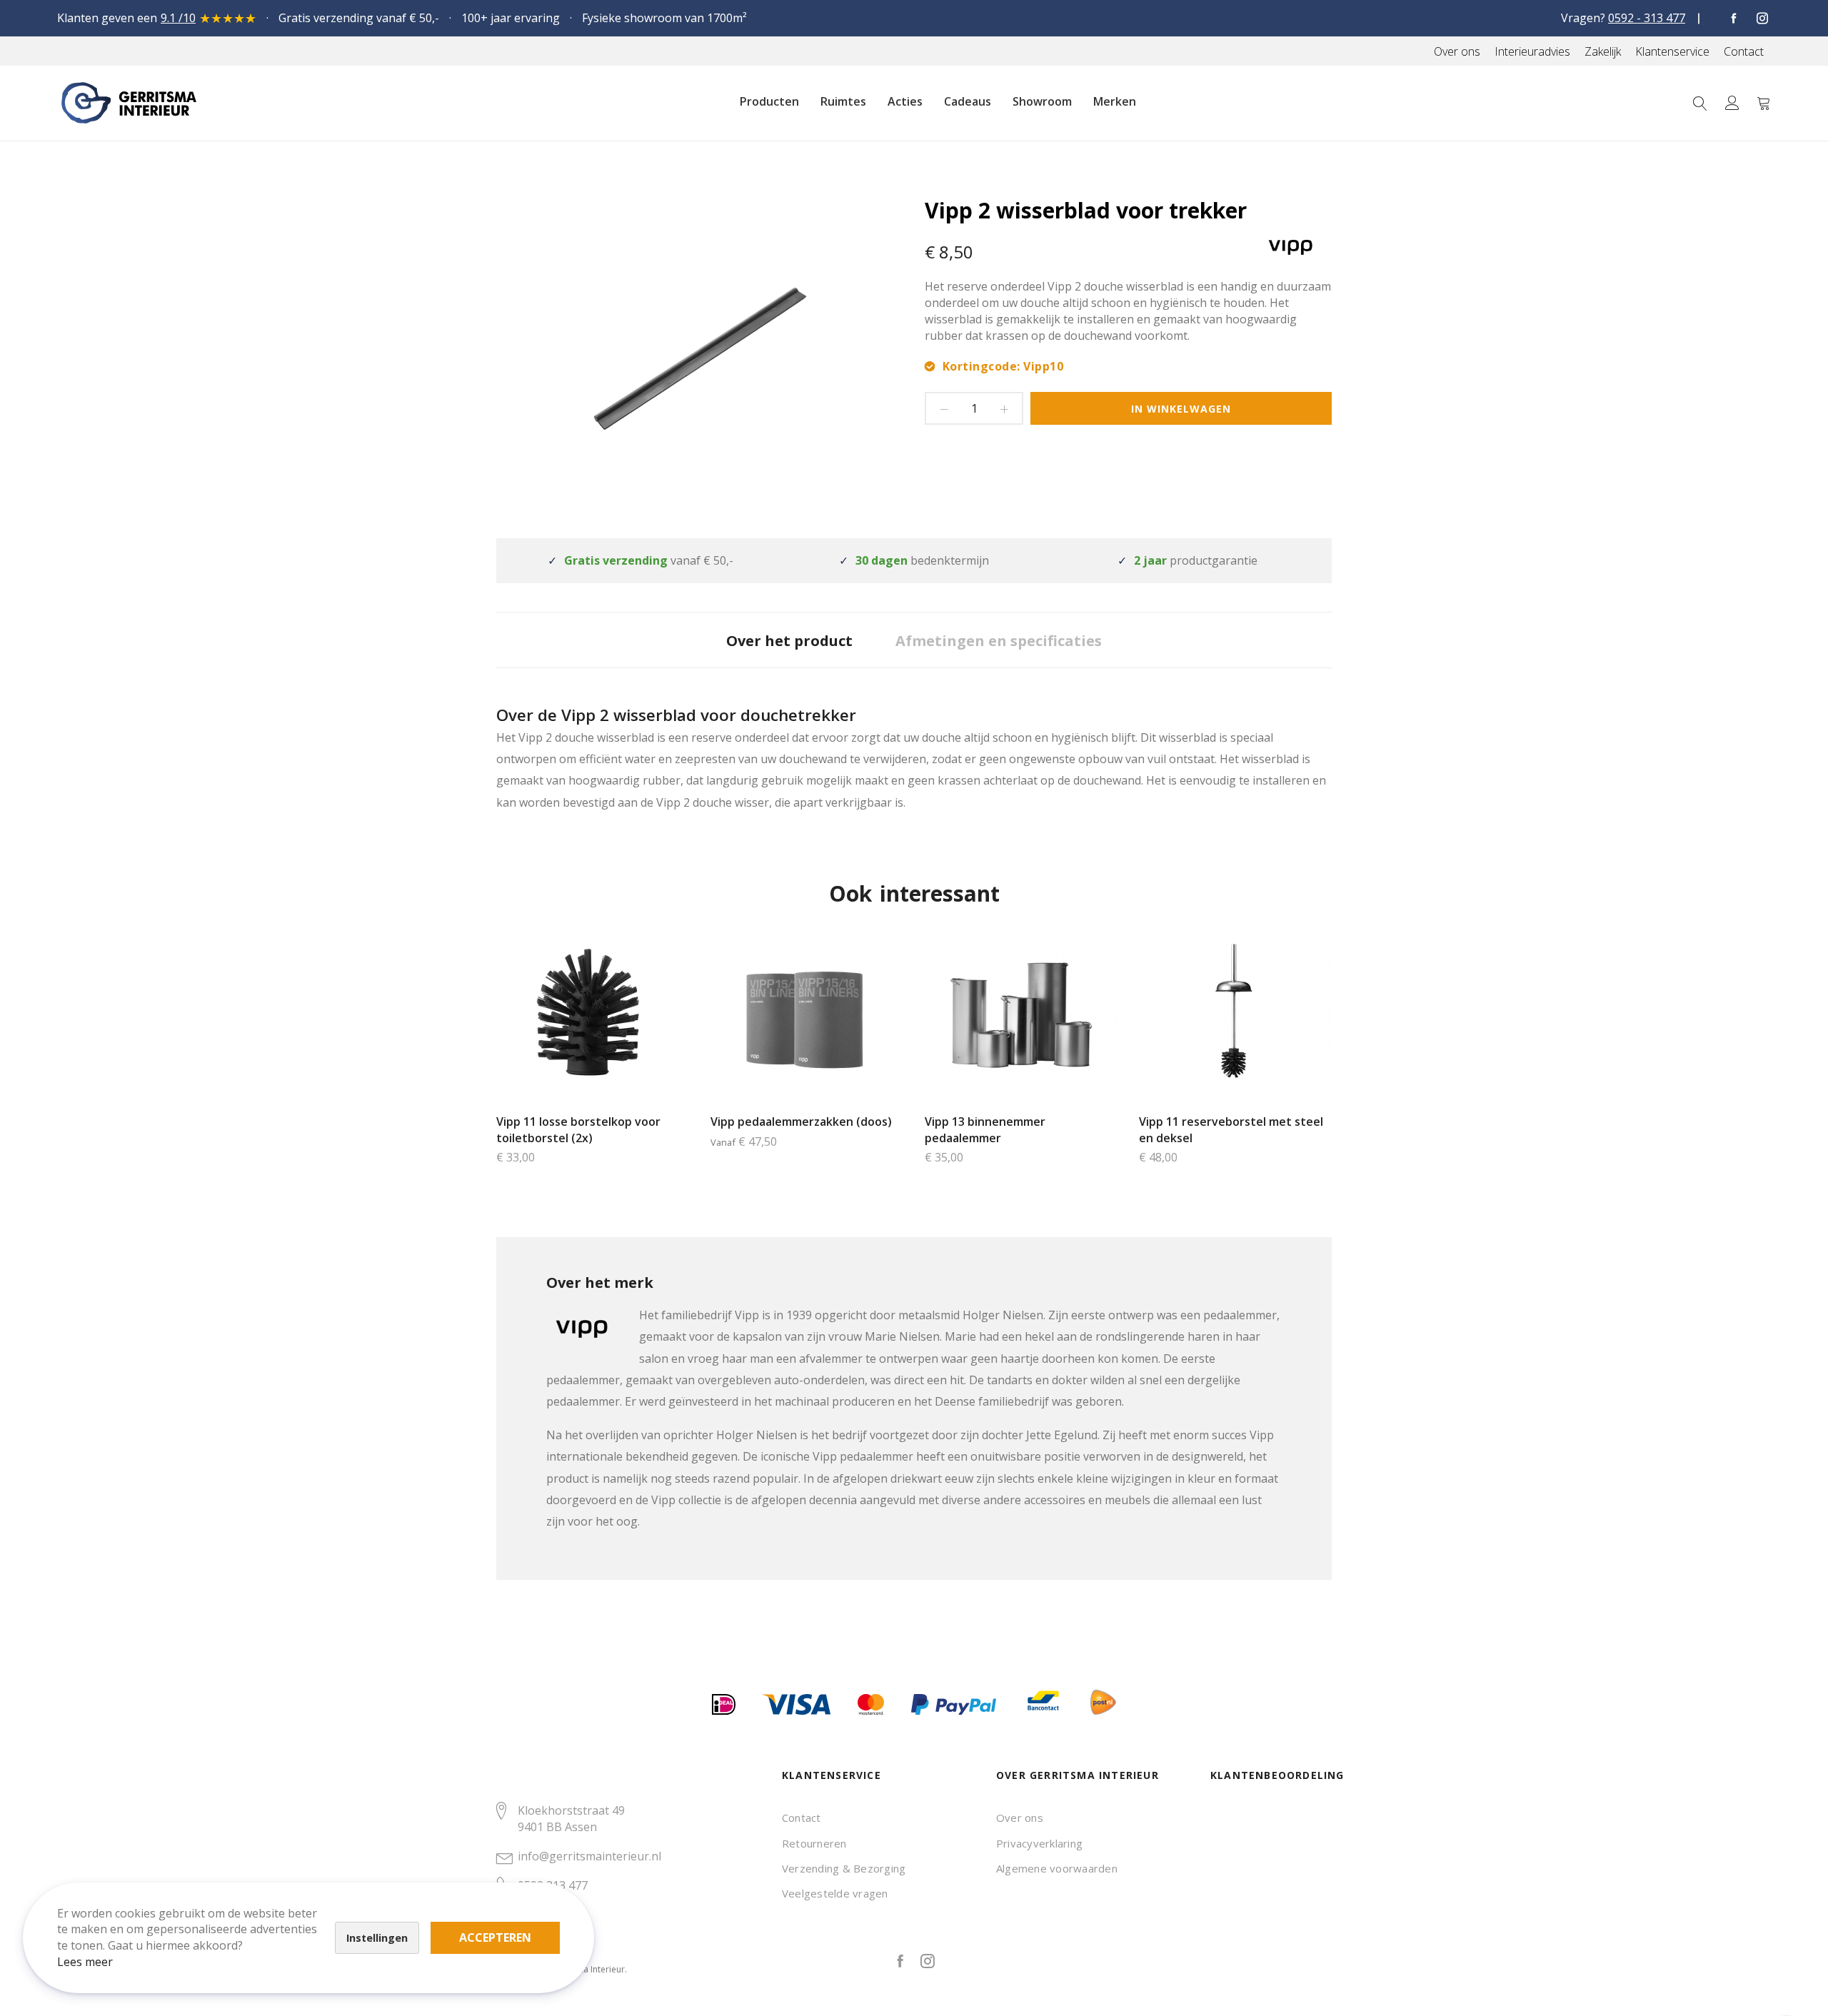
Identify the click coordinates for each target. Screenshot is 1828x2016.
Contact (802, 1818)
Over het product (789, 641)
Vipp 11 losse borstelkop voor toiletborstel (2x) (578, 1130)
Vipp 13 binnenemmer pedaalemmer (985, 1130)
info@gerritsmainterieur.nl (589, 1856)
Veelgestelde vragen (835, 1893)
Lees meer (85, 1962)
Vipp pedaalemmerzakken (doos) (801, 1122)
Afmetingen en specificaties (999, 641)
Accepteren (495, 1937)
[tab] (789, 640)
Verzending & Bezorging (844, 1868)
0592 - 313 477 (1647, 18)
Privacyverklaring (1039, 1843)
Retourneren (814, 1843)
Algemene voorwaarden (1057, 1868)
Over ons (1020, 1818)
